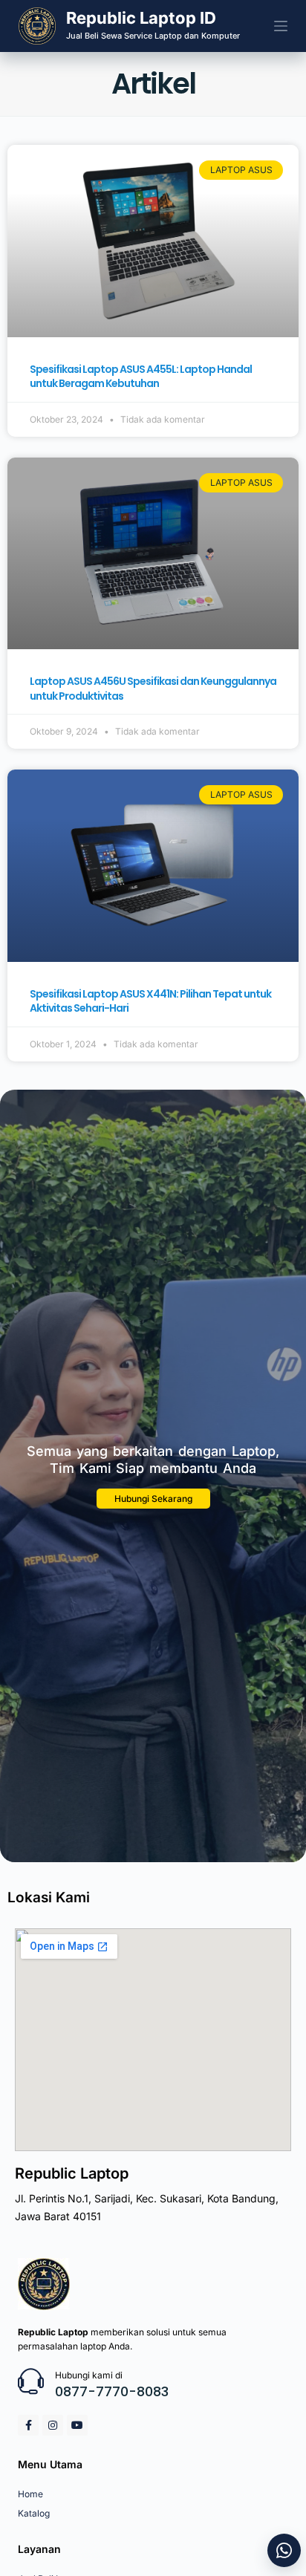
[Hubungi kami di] (31, 2381)
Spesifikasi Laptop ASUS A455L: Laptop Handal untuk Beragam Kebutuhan (141, 377)
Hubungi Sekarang (153, 1499)
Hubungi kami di (89, 2375)
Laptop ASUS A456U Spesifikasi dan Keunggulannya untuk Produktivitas (153, 689)
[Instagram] (53, 2425)
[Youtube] (77, 2425)
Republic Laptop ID (141, 18)
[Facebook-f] (28, 2425)
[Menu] (281, 26)
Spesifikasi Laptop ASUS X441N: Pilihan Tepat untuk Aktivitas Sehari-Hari (150, 1001)
